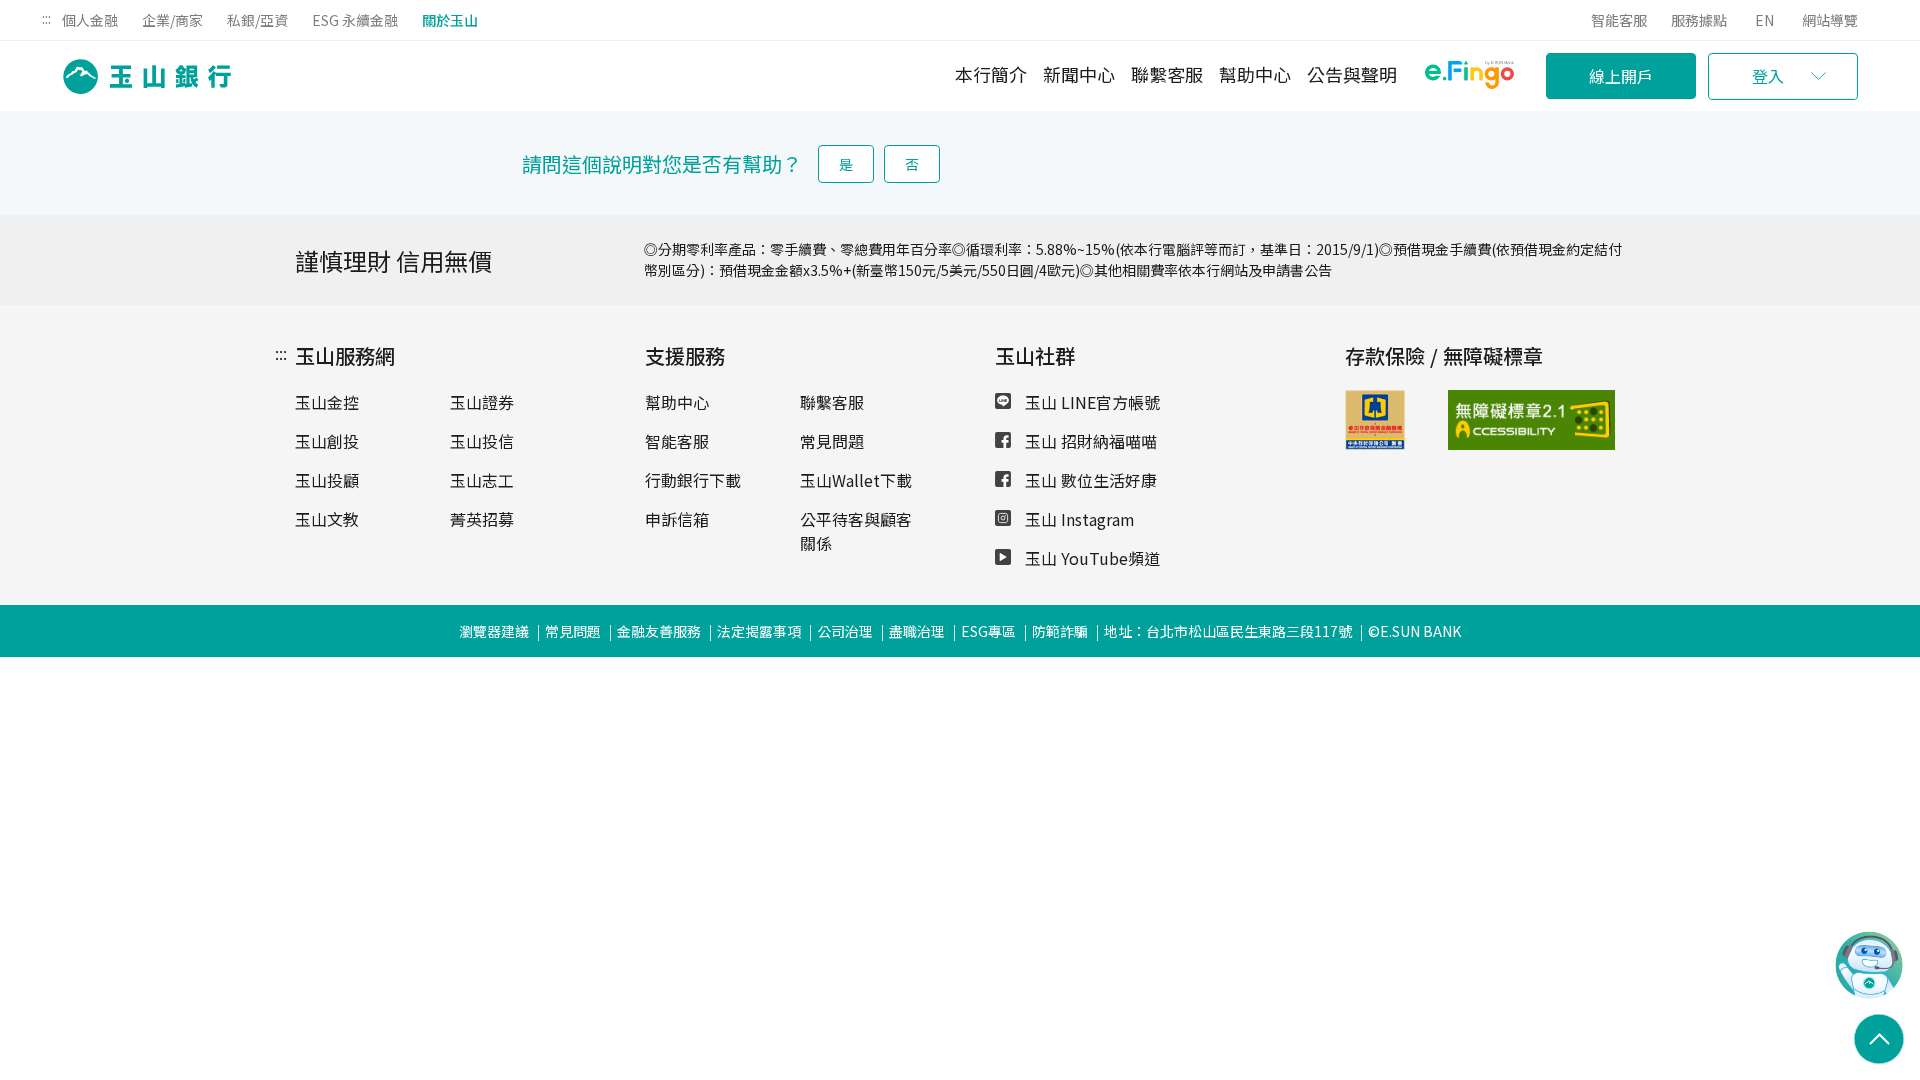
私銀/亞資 (257, 20)
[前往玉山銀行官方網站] (141, 76)
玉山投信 (482, 441)
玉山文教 (327, 519)
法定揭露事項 (759, 631)
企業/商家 (172, 20)
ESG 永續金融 (355, 20)
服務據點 (1699, 20)
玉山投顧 (327, 480)
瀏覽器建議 (494, 631)
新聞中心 (1079, 74)
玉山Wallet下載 (856, 480)
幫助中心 (1255, 74)
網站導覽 (1830, 20)
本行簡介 (991, 74)
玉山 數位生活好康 (1089, 480)
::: (46, 18)
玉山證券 (482, 402)
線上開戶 (1621, 76)
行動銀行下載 (693, 480)
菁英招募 (482, 519)
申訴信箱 (677, 519)
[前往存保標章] (1375, 443)
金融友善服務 (659, 631)
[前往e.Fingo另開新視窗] (1469, 77)
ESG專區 (988, 631)
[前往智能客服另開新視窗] (1869, 993)
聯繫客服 (1167, 74)
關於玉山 (450, 20)
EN (1764, 20)
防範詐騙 (1060, 631)
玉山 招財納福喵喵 (1089, 441)
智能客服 (1619, 20)
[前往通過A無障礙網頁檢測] (1484, 420)
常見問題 (832, 441)
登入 (1768, 76)
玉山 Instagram (1078, 519)
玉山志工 (482, 480)
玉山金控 (327, 402)
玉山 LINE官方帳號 (1090, 402)
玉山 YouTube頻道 (1090, 558)
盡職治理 (917, 631)
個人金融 (90, 20)
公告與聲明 (1352, 74)
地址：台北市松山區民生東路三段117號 (1228, 631)
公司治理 (845, 631)
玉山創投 (327, 441)
